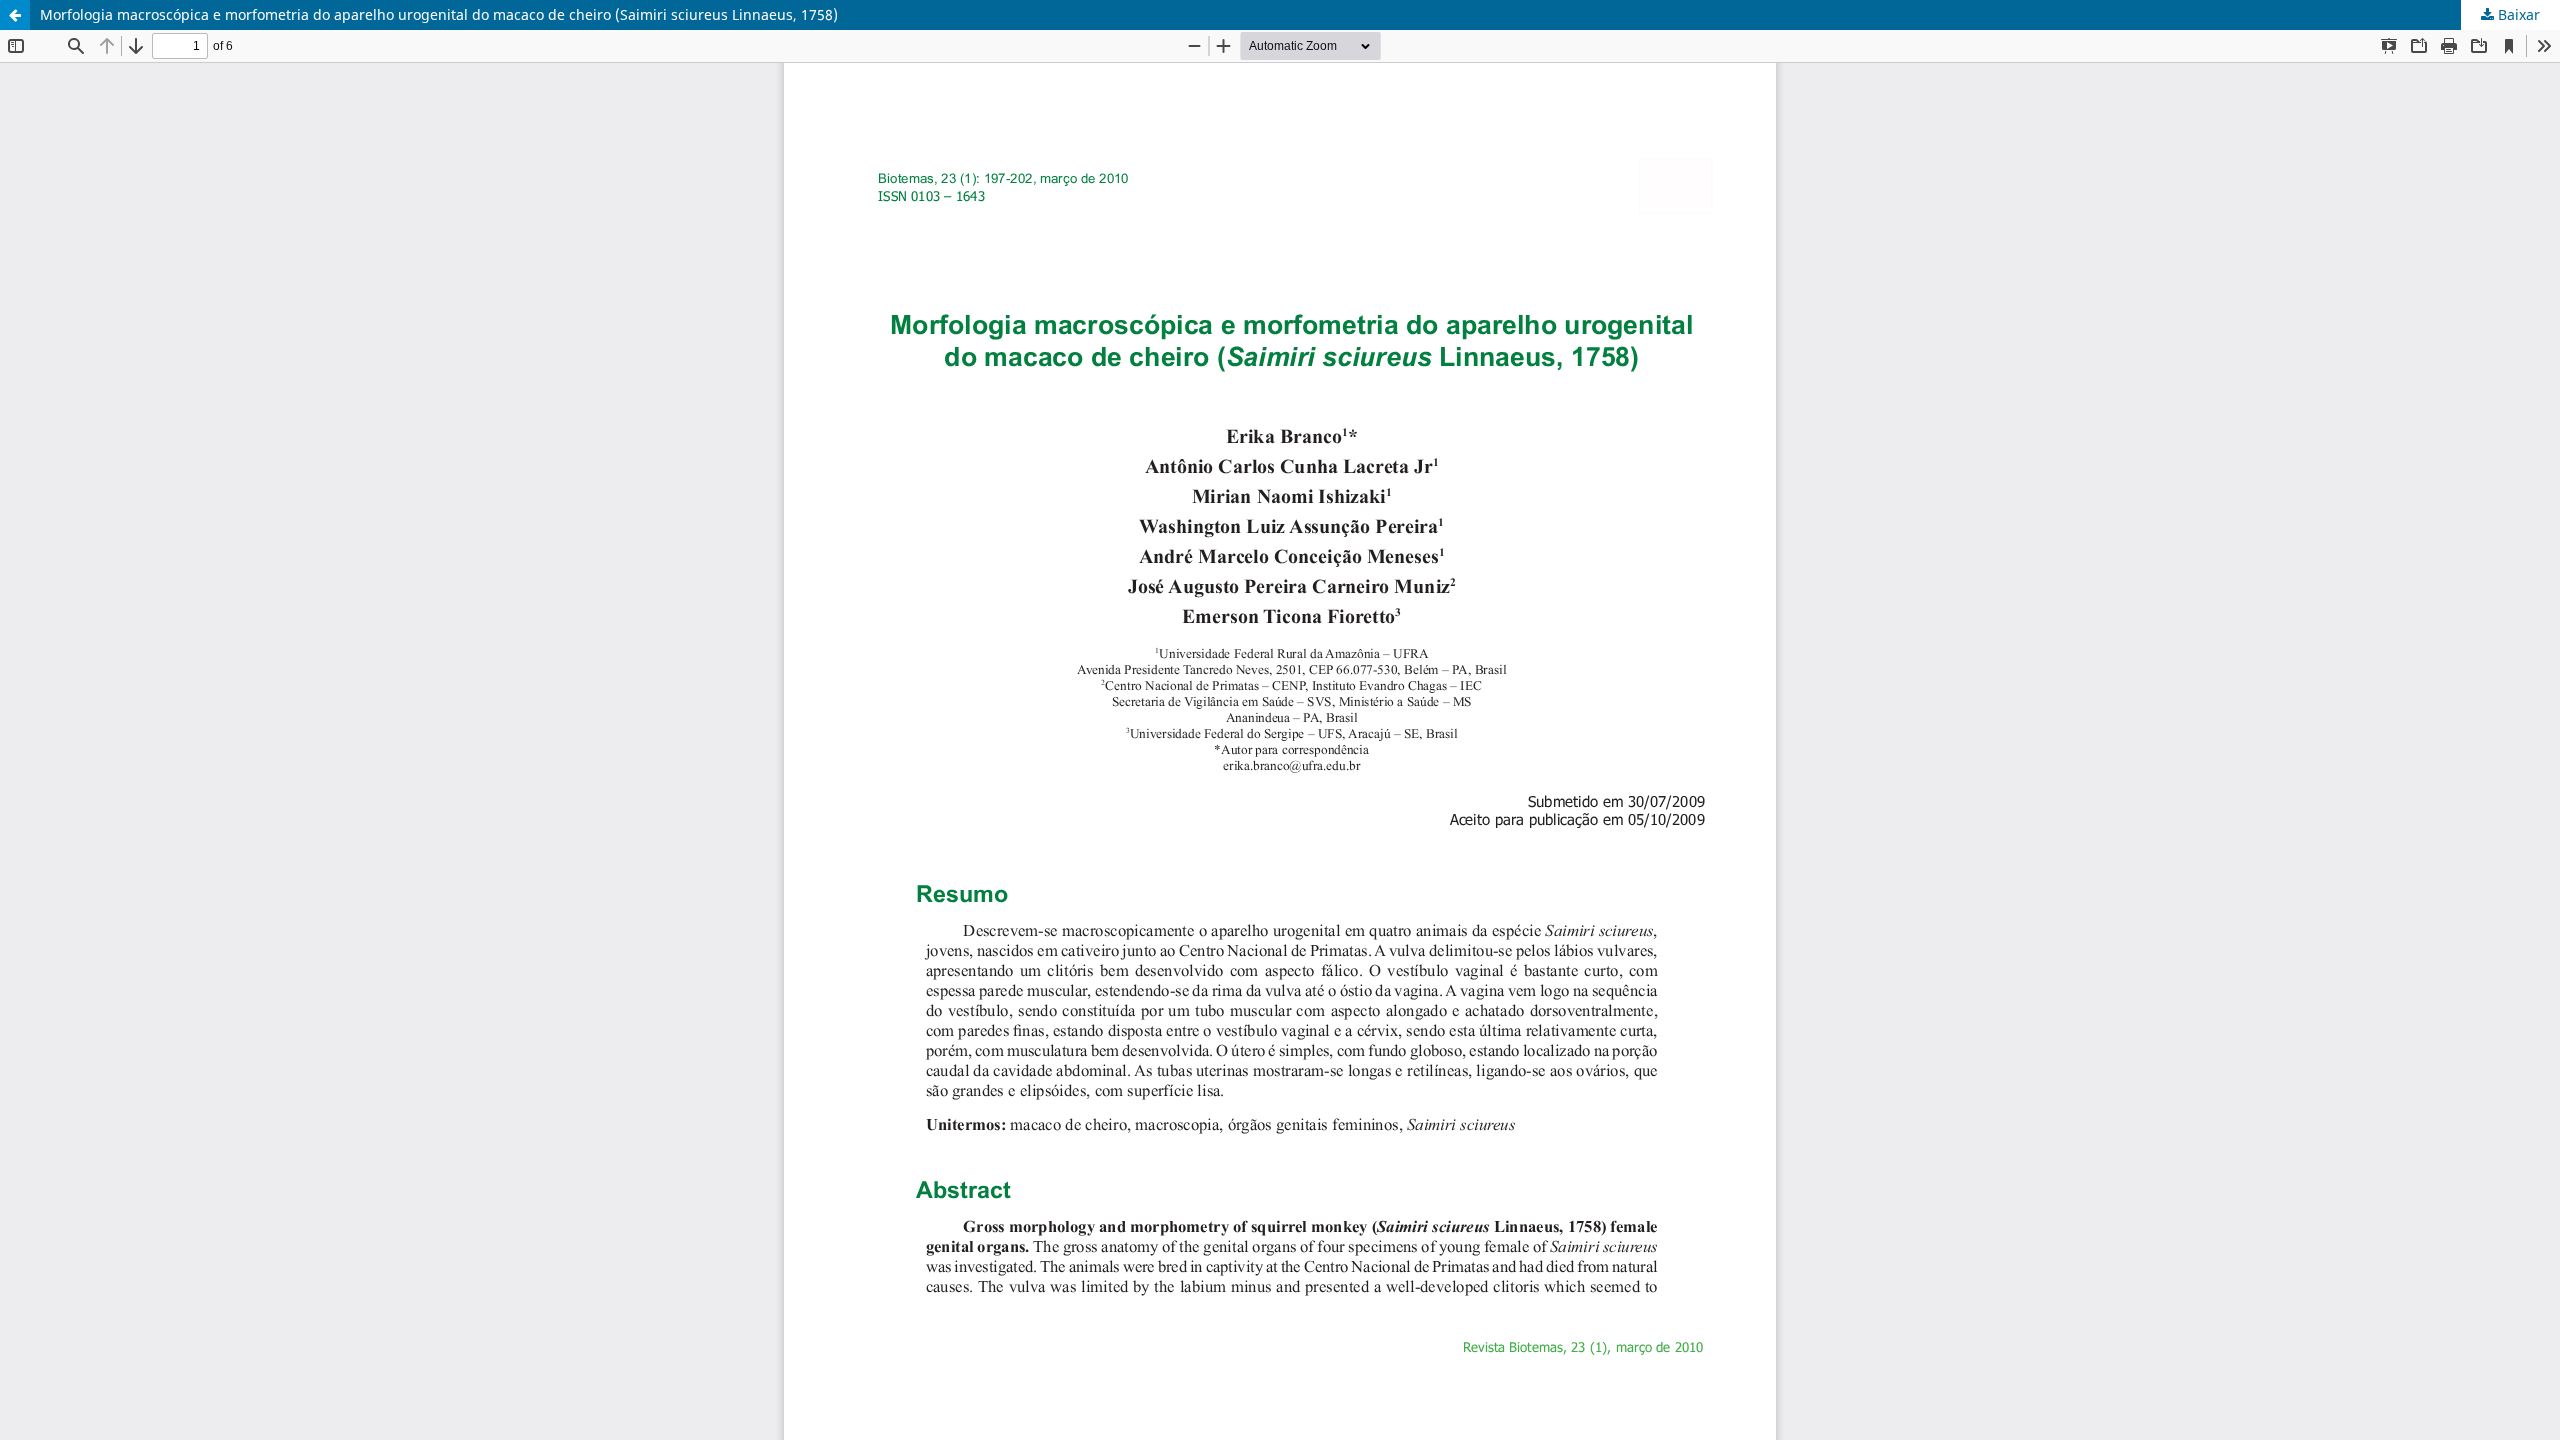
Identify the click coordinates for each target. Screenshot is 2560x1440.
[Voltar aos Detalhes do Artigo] (15, 15)
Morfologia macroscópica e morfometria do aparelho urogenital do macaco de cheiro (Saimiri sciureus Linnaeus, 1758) (439, 14)
